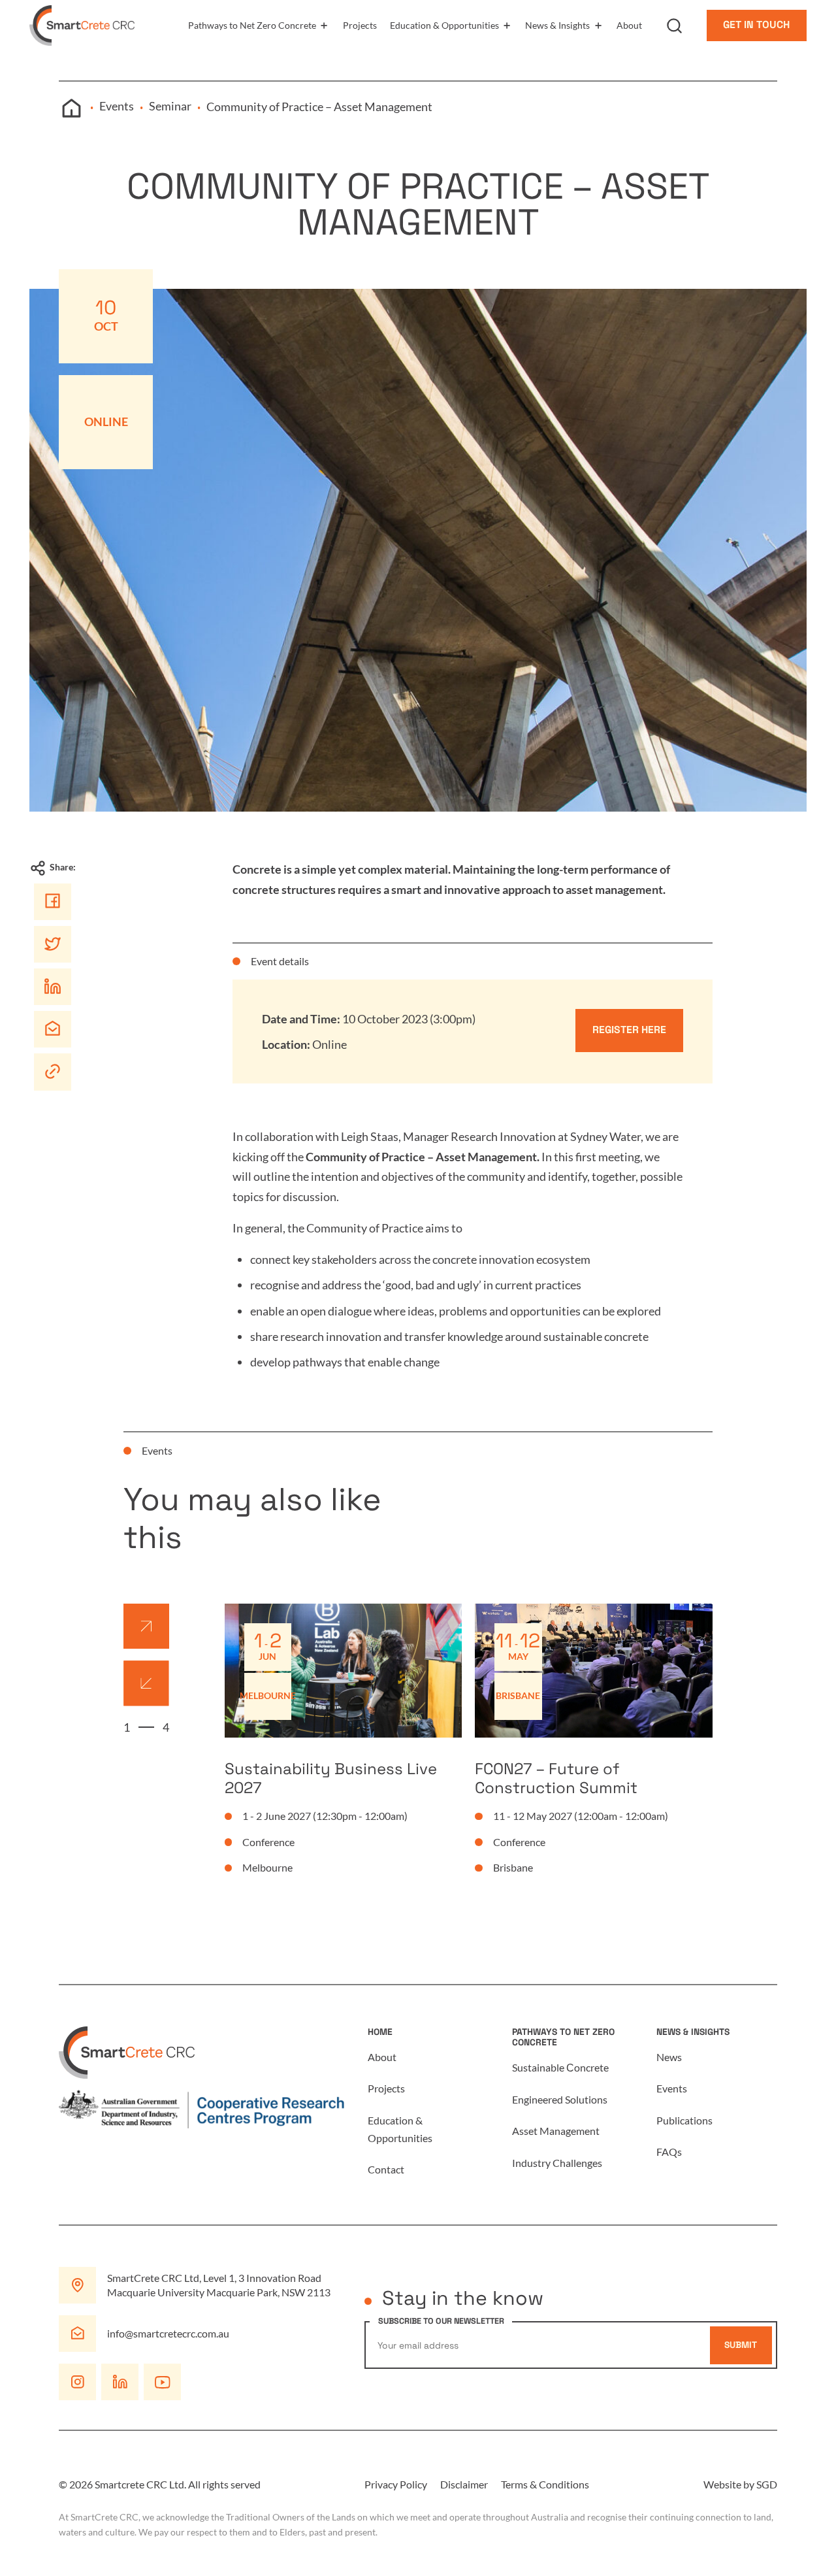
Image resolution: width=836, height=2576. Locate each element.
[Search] (689, 25)
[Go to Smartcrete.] (71, 108)
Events (672, 2088)
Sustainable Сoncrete (560, 2067)
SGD (767, 2484)
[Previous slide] (146, 1683)
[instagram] (77, 2382)
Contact (386, 2169)
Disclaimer (464, 2484)
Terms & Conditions (545, 2484)
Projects (360, 25)
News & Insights (557, 25)
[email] (52, 1029)
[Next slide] (146, 1626)
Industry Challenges (557, 2163)
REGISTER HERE (629, 1030)
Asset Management (556, 2131)
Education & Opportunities (444, 25)
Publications (684, 2120)
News (669, 2057)
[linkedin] (52, 986)
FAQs (669, 2152)
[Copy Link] (52, 1071)
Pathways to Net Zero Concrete (252, 25)
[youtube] (162, 2382)
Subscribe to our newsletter (441, 2321)
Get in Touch (756, 25)
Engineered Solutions (560, 2099)
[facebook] (52, 901)
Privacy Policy (396, 2484)
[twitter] (52, 944)
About (629, 25)
